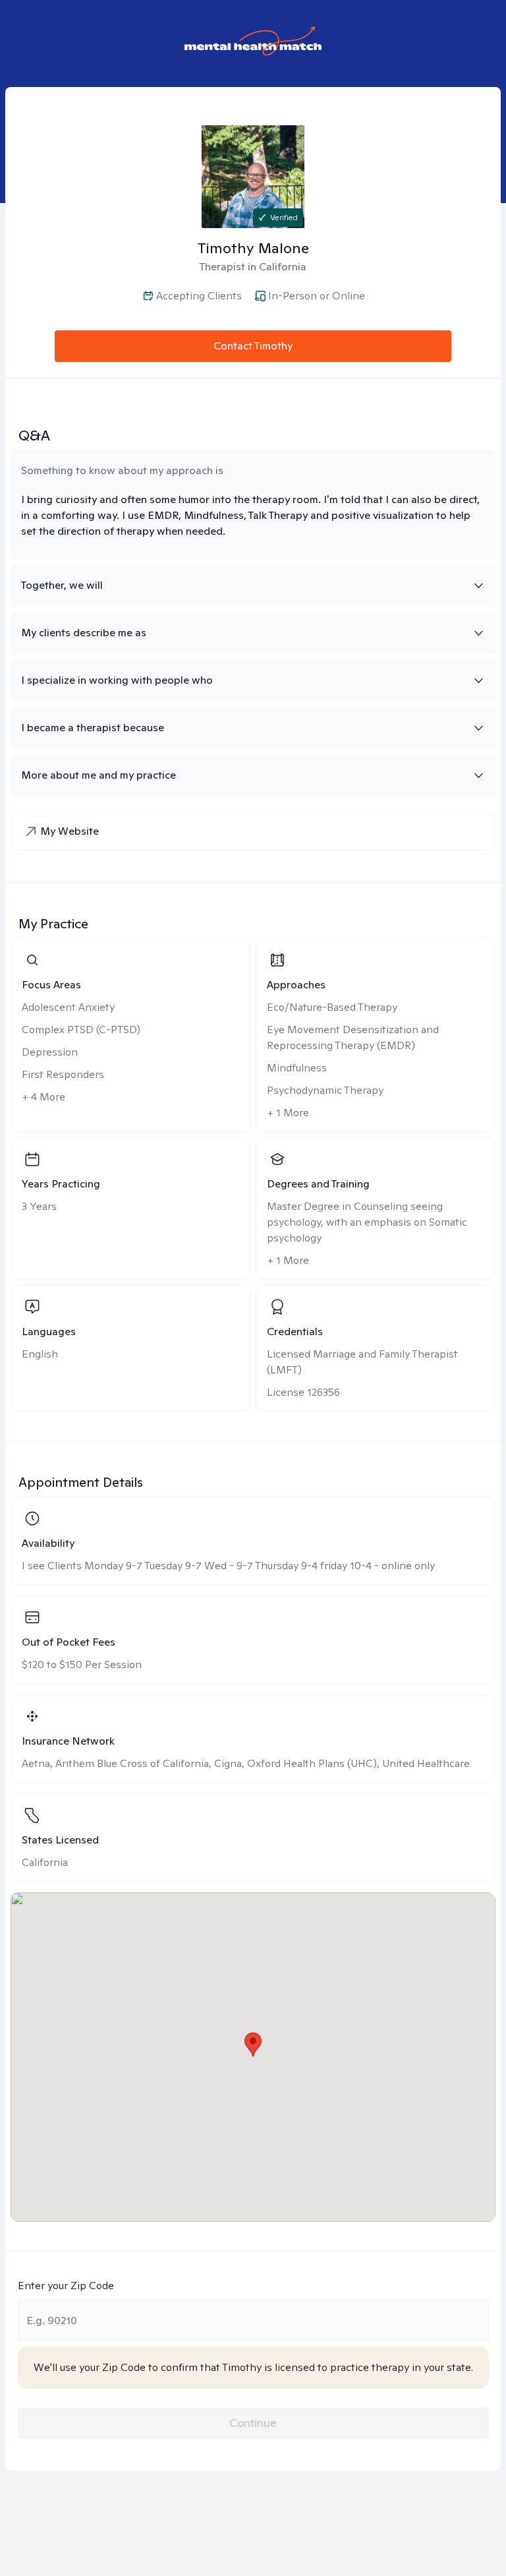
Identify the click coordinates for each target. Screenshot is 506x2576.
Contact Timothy (253, 346)
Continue (253, 2423)
